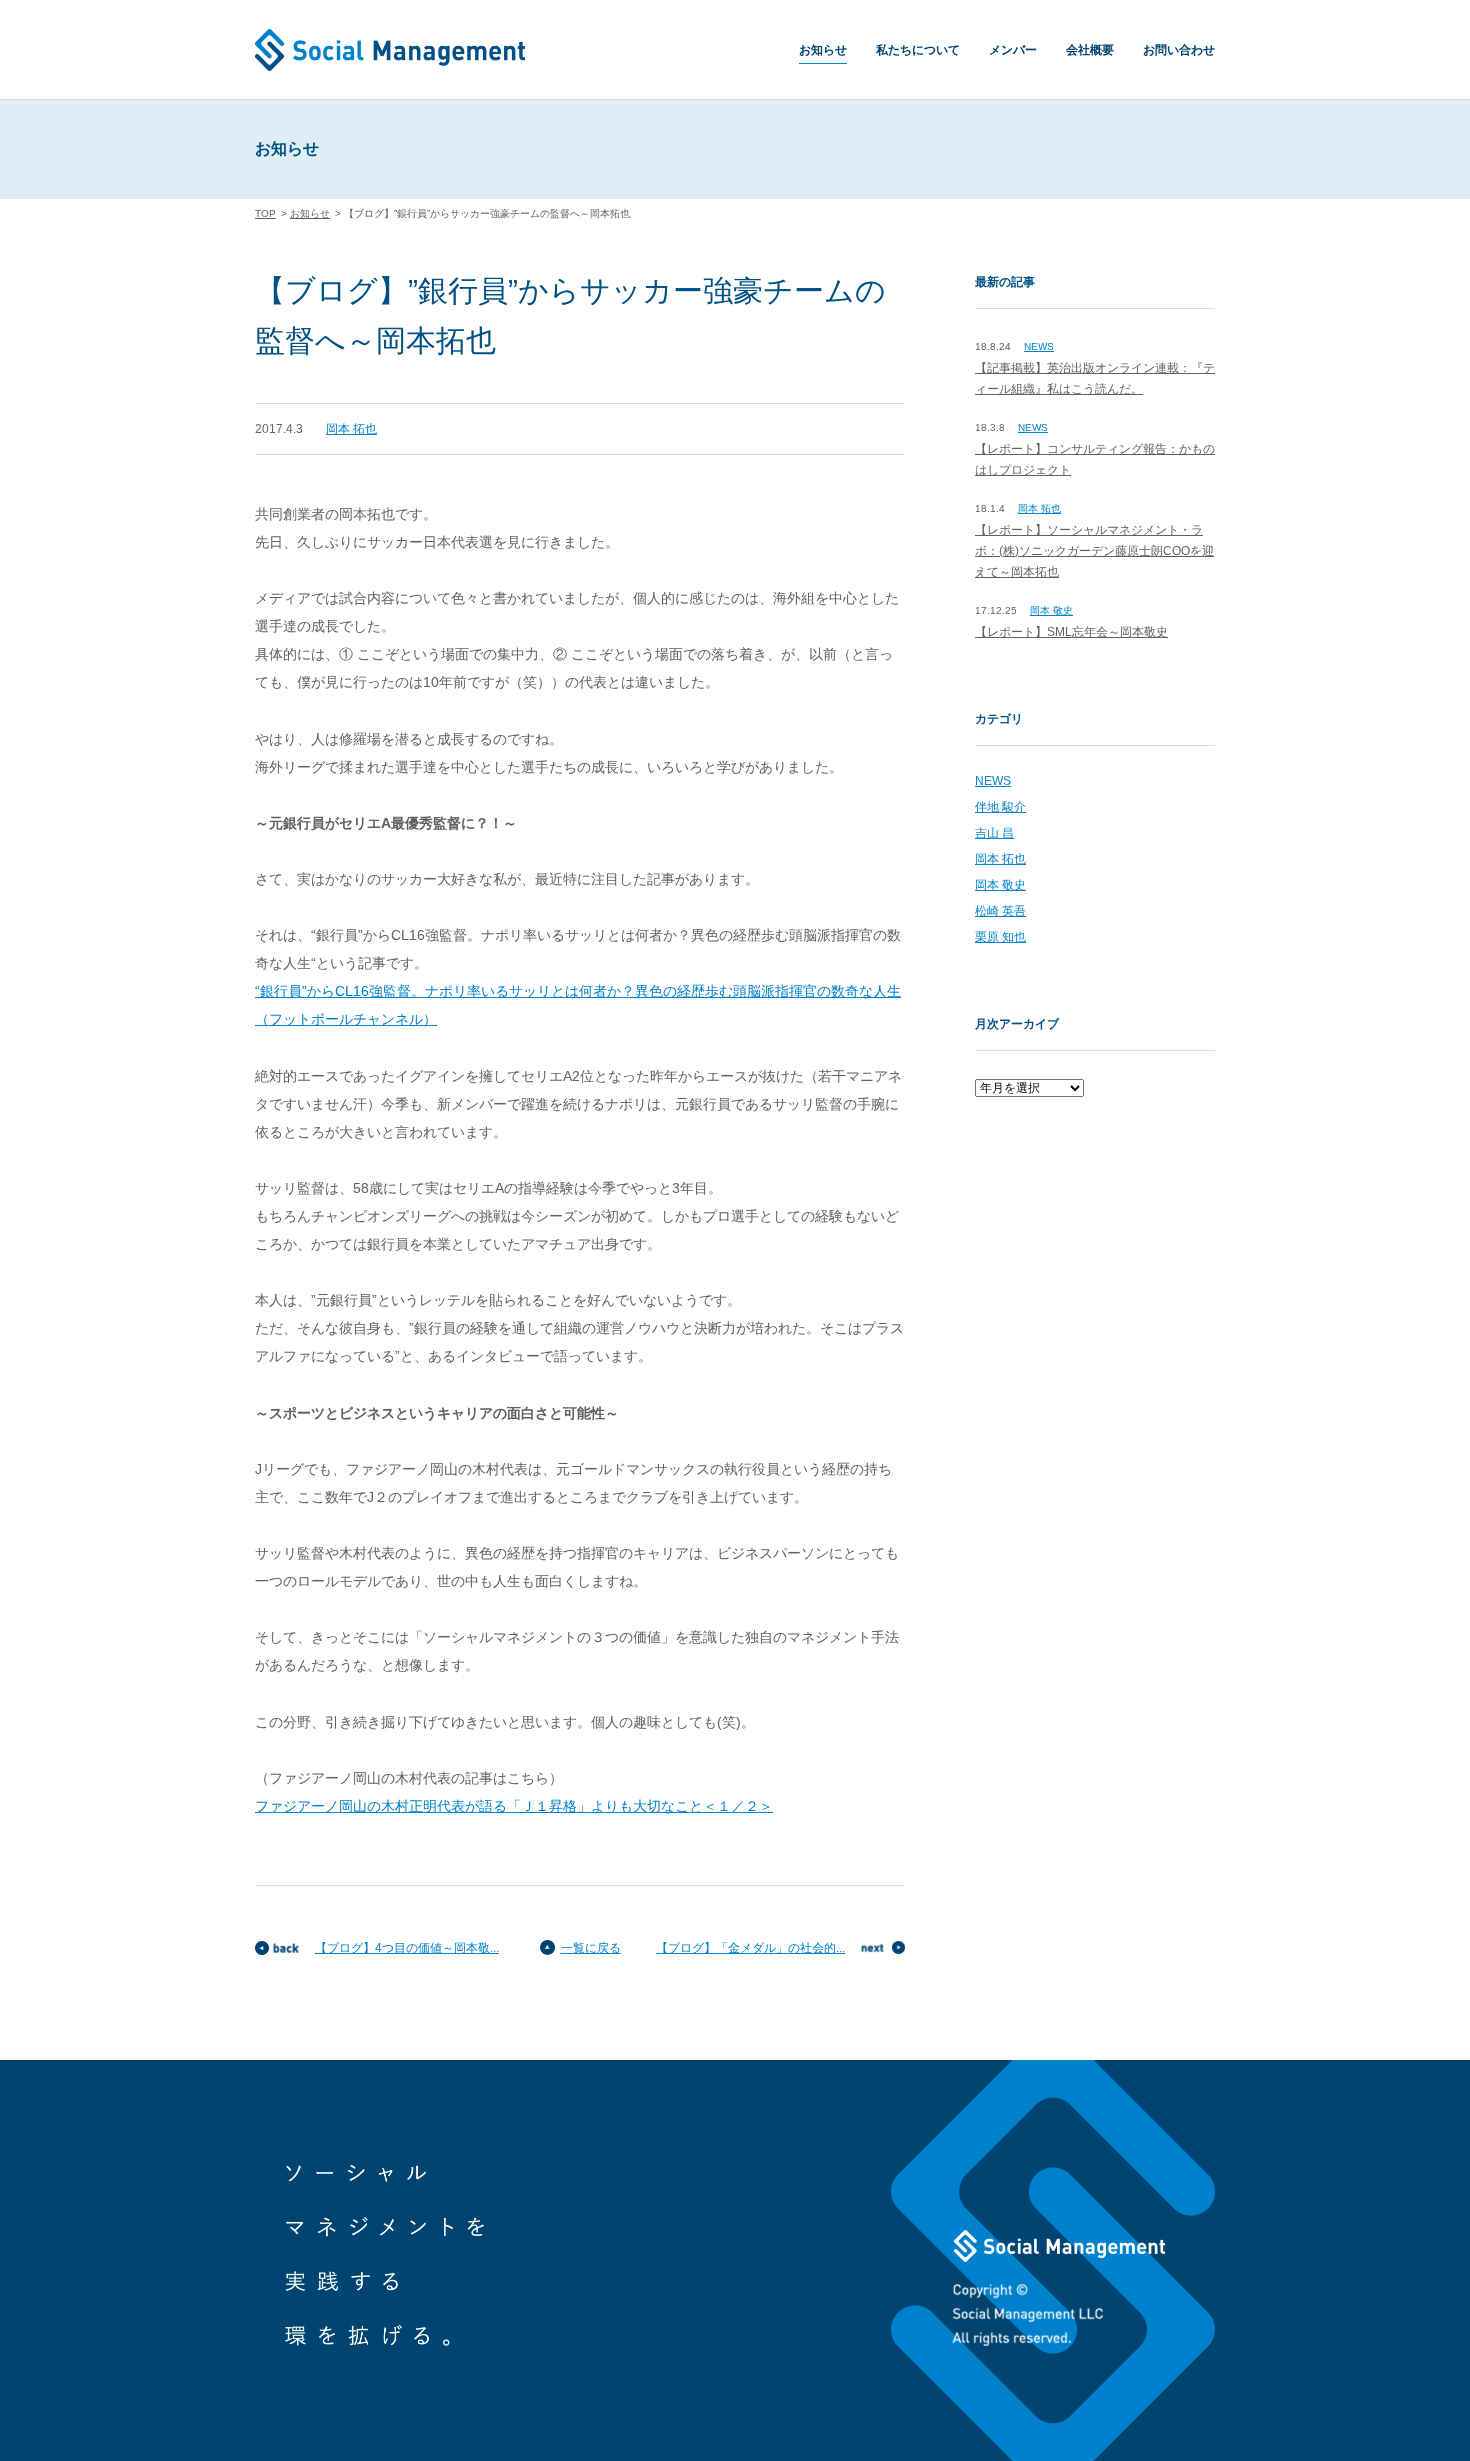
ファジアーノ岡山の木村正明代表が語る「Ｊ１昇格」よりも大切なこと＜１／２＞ (514, 1806)
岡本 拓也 (351, 429)
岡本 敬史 (1051, 610)
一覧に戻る (591, 1948)
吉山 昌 (994, 833)
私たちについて (918, 50)
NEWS (1039, 346)
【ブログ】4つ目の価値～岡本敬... (407, 1948)
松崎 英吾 (1000, 911)
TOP (265, 213)
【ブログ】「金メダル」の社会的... (750, 1948)
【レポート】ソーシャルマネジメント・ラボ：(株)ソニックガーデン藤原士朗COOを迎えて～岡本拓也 (1094, 551)
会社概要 (1090, 50)
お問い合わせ (1179, 50)
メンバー (1013, 50)
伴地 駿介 (1000, 807)
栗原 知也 (1000, 937)
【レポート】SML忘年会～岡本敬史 (1071, 632)
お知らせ (823, 50)
